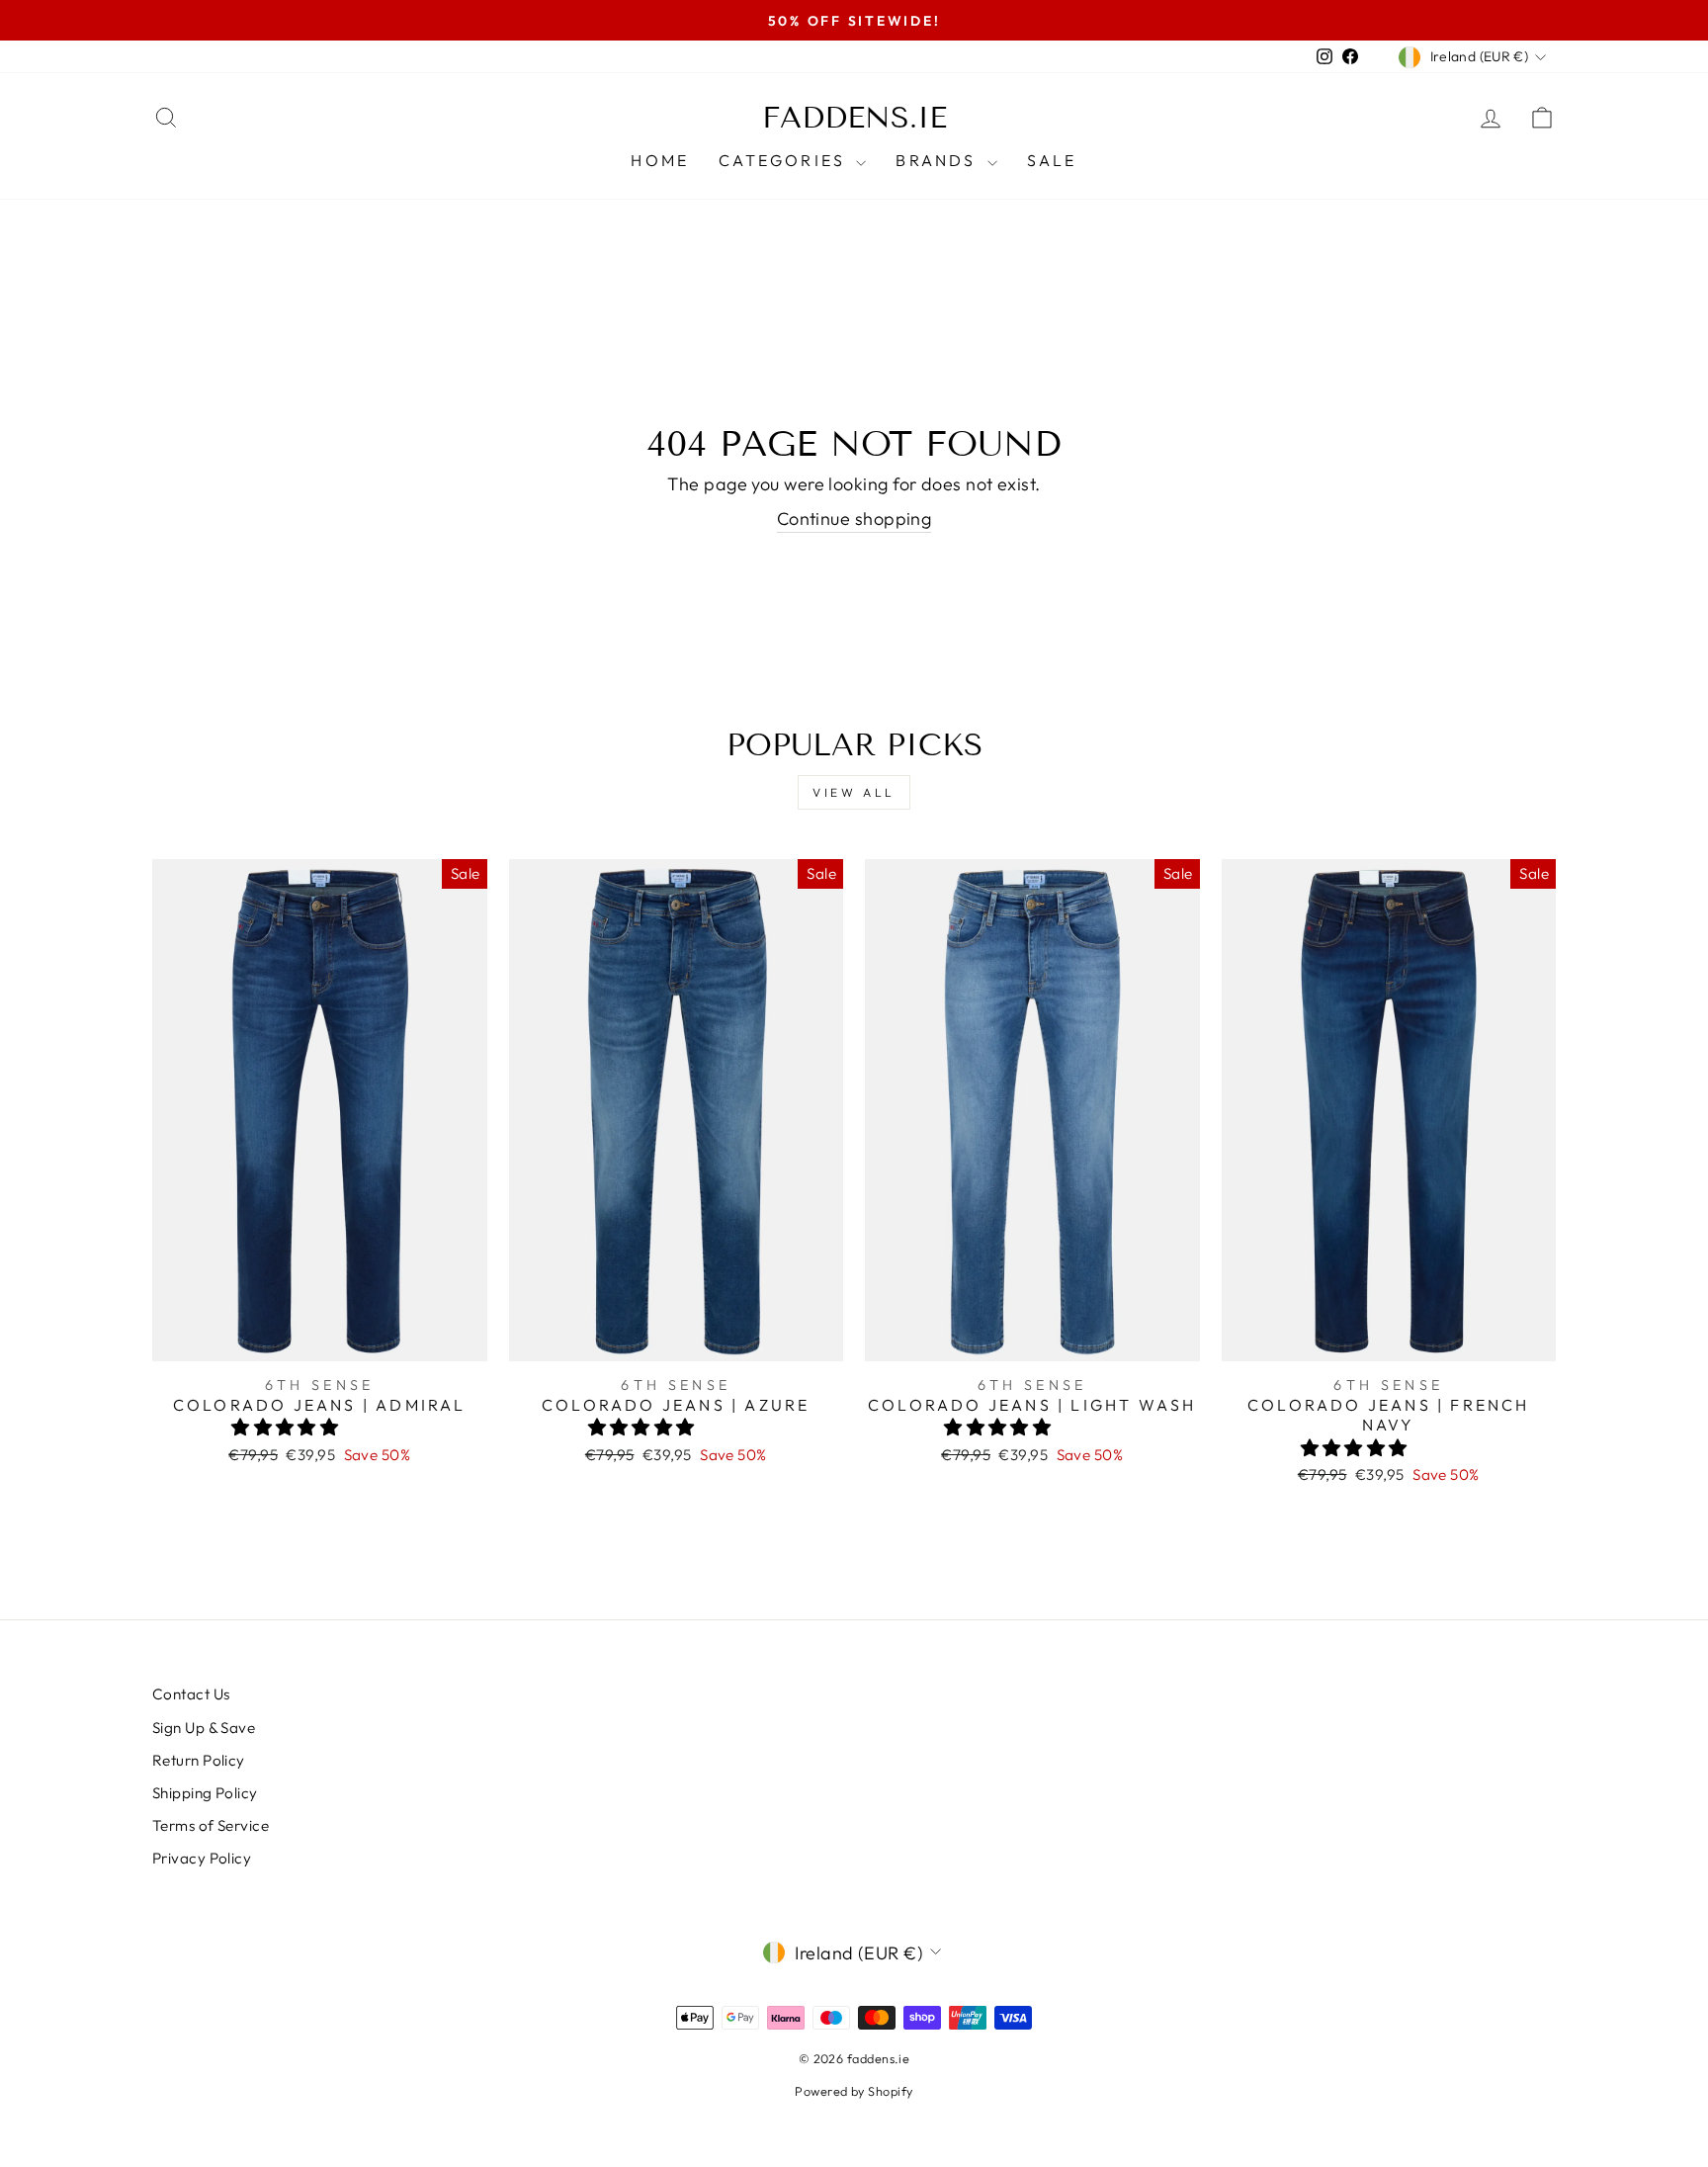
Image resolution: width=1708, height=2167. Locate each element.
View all (854, 792)
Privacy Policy (202, 1858)
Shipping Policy (205, 1793)
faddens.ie (854, 118)
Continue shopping (854, 519)
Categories (785, 160)
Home (660, 160)
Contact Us (191, 1694)
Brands (939, 160)
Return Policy (199, 1760)
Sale (1052, 160)
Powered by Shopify (854, 2091)
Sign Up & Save (204, 1728)
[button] (287, 1427)
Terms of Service (211, 1825)
